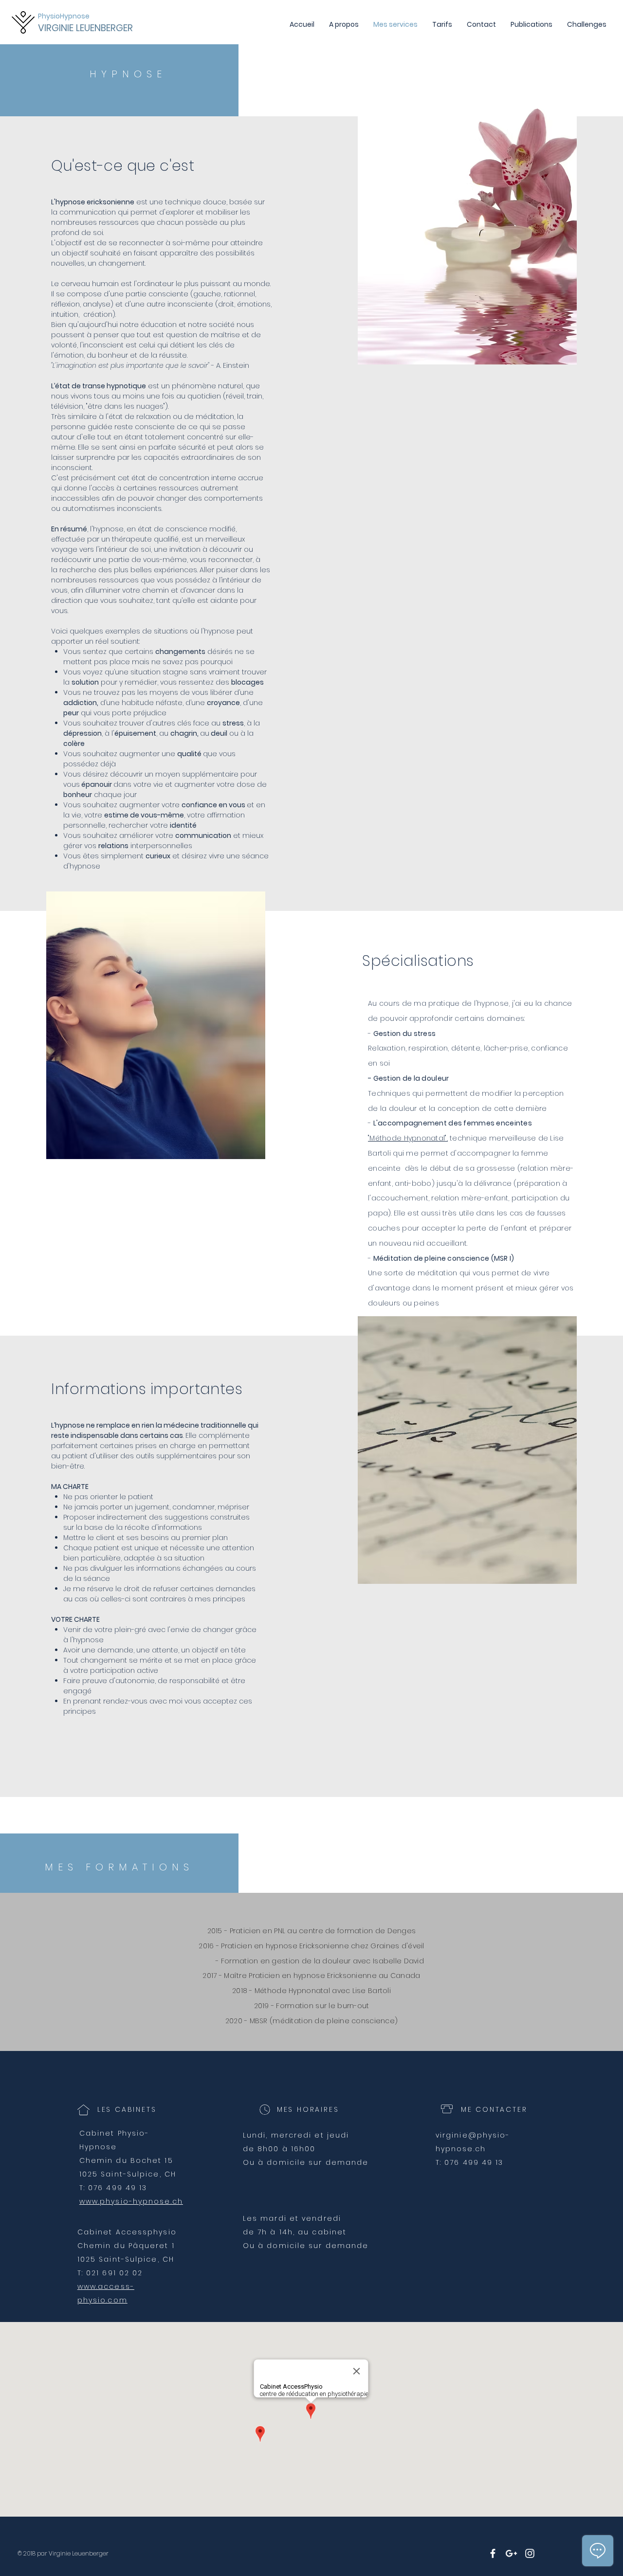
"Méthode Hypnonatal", (408, 1138)
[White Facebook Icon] (493, 2553)
